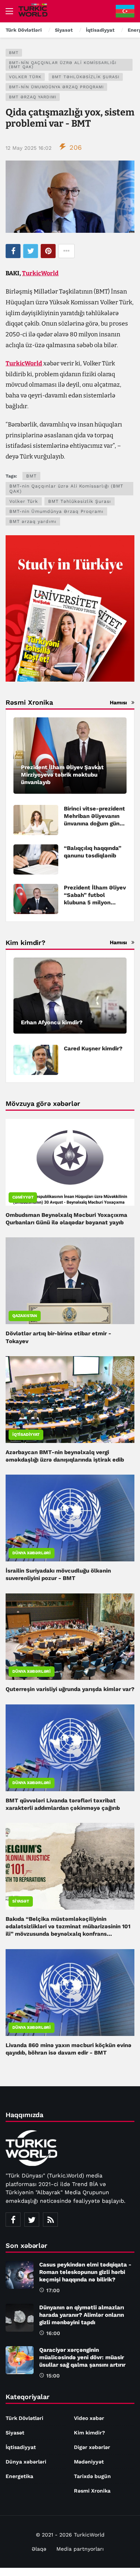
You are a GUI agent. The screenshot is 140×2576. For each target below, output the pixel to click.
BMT (14, 53)
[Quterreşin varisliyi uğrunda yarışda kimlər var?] (70, 1637)
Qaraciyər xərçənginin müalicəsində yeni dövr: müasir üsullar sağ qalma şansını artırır (82, 2357)
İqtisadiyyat (26, 1435)
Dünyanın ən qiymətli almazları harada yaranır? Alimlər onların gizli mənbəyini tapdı (82, 2315)
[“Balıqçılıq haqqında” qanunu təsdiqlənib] (36, 859)
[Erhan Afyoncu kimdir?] (70, 996)
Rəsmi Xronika (92, 2491)
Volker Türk (25, 77)
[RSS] (50, 2220)
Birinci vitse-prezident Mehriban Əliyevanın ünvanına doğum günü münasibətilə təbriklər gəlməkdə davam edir (94, 824)
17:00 (53, 2290)
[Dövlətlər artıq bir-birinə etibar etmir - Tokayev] (70, 1281)
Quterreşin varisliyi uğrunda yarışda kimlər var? (70, 1689)
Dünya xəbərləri (32, 1553)
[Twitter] (32, 2220)
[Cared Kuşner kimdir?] (36, 1060)
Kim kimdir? (89, 2433)
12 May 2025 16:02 (29, 148)
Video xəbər (89, 2418)
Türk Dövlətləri (24, 2418)
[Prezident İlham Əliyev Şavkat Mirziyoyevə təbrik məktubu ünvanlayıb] (70, 756)
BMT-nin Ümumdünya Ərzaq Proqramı (56, 87)
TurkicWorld (40, 273)
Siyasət (21, 1901)
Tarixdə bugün (92, 2476)
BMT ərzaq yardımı (33, 97)
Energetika (19, 2476)
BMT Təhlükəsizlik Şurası (86, 77)
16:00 (53, 2333)
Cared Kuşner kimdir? (93, 1049)
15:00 (53, 2376)
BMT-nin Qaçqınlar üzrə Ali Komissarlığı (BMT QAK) (63, 65)
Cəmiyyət (23, 1197)
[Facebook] (13, 2220)
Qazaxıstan (25, 1316)
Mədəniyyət (89, 2462)
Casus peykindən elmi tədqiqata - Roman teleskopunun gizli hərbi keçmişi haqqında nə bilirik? (85, 2272)
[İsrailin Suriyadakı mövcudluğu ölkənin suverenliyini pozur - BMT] (70, 1518)
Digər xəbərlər (92, 2447)
